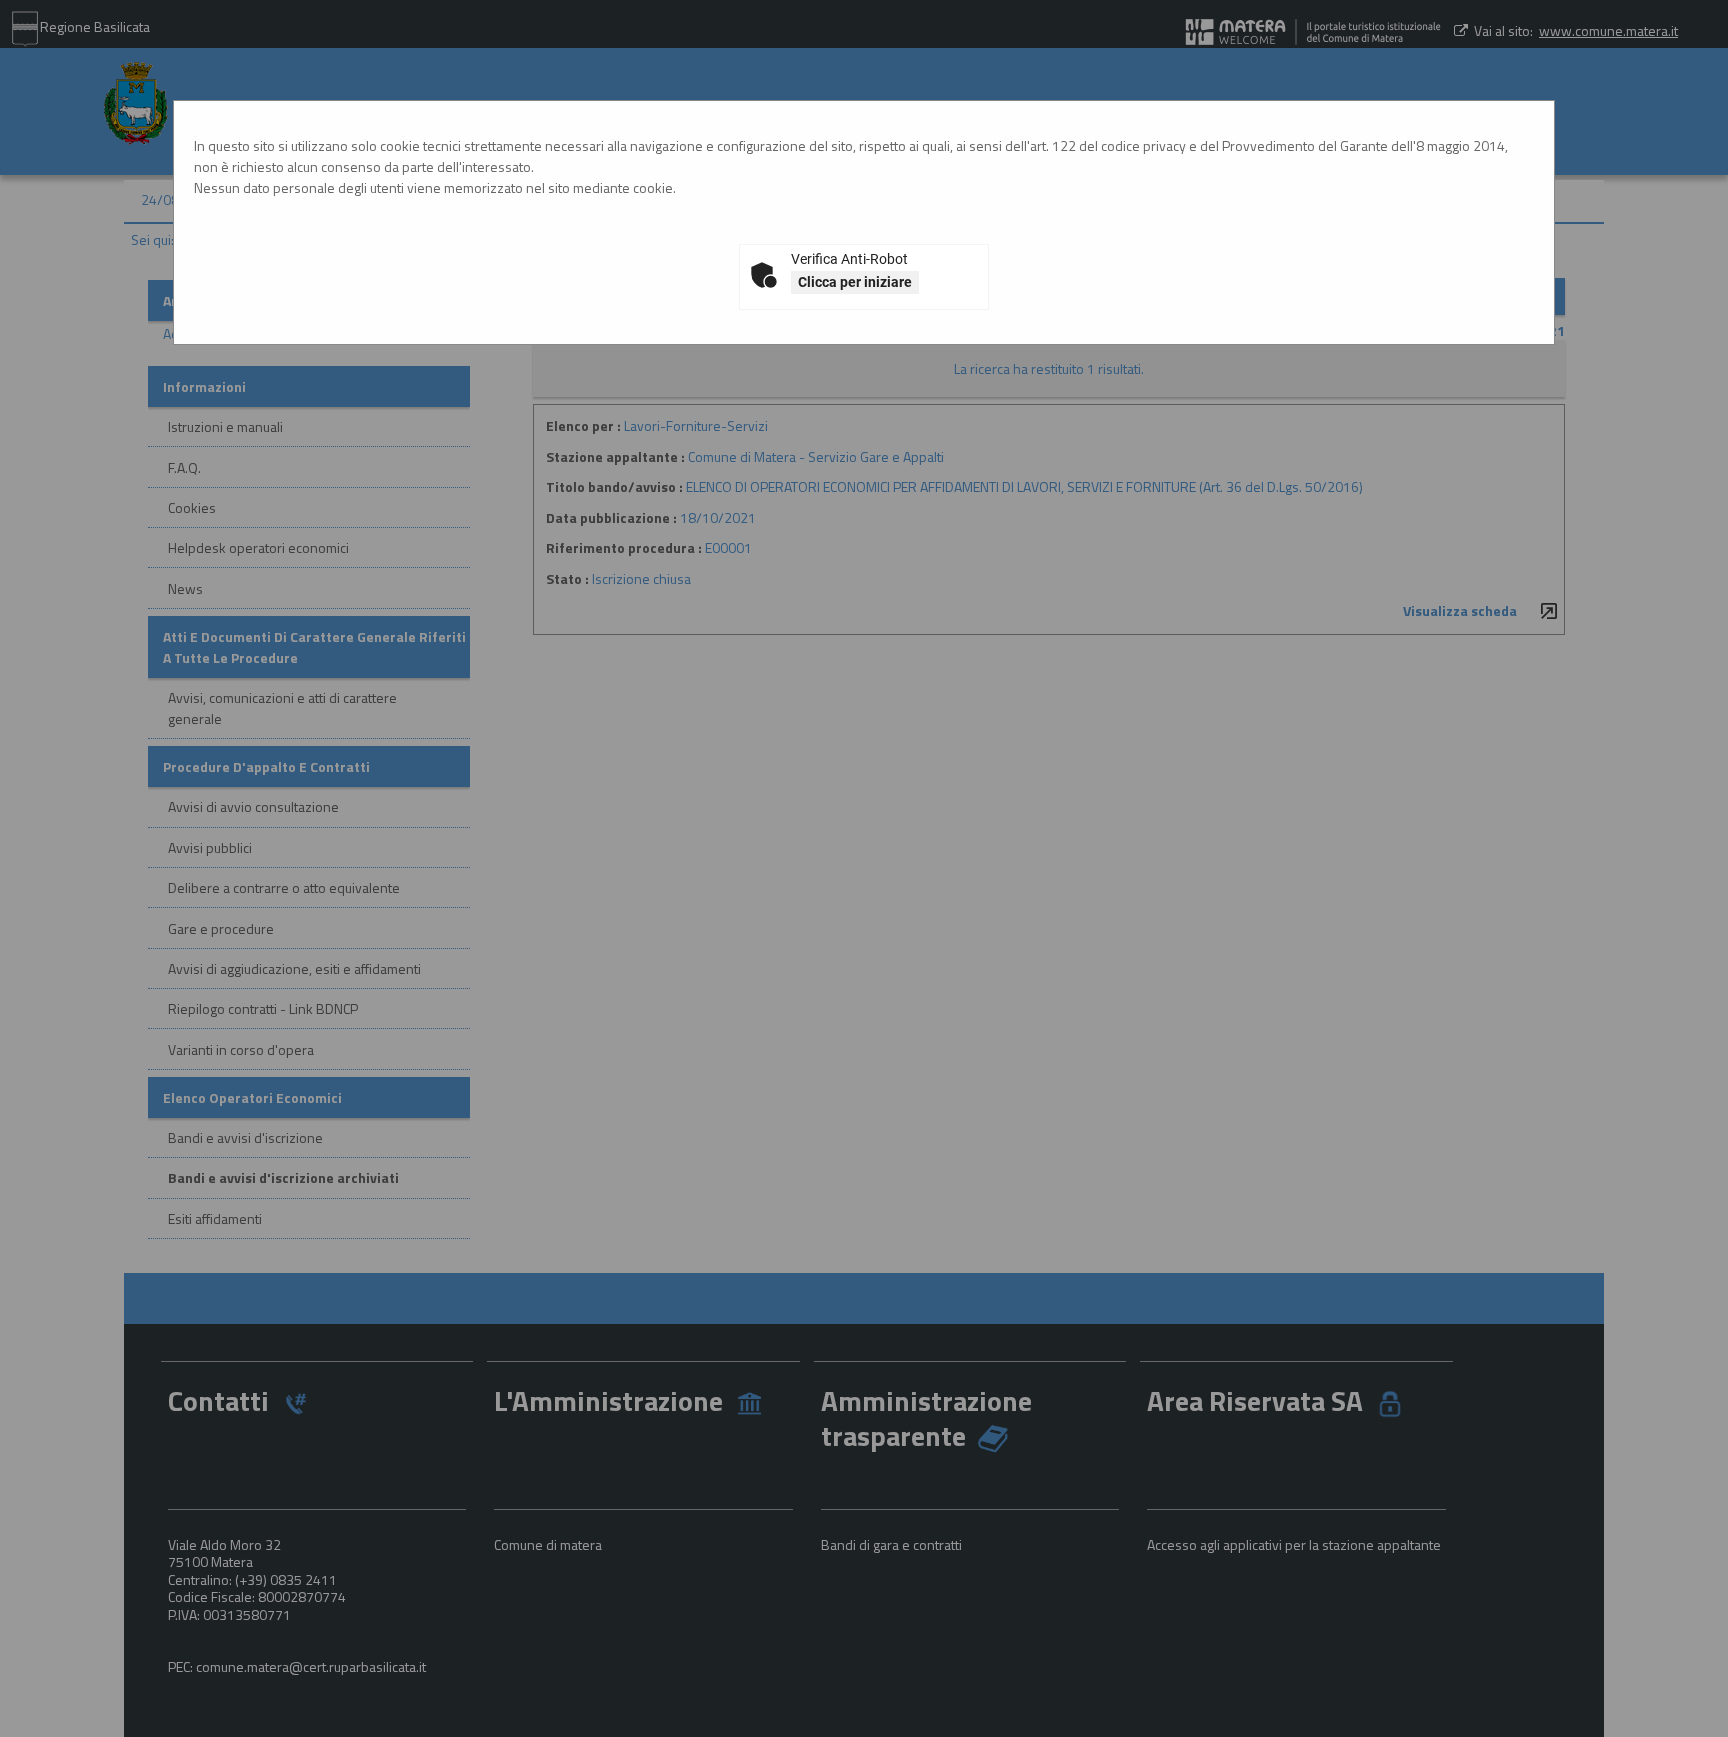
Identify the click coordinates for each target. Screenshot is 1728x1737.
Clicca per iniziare (855, 282)
